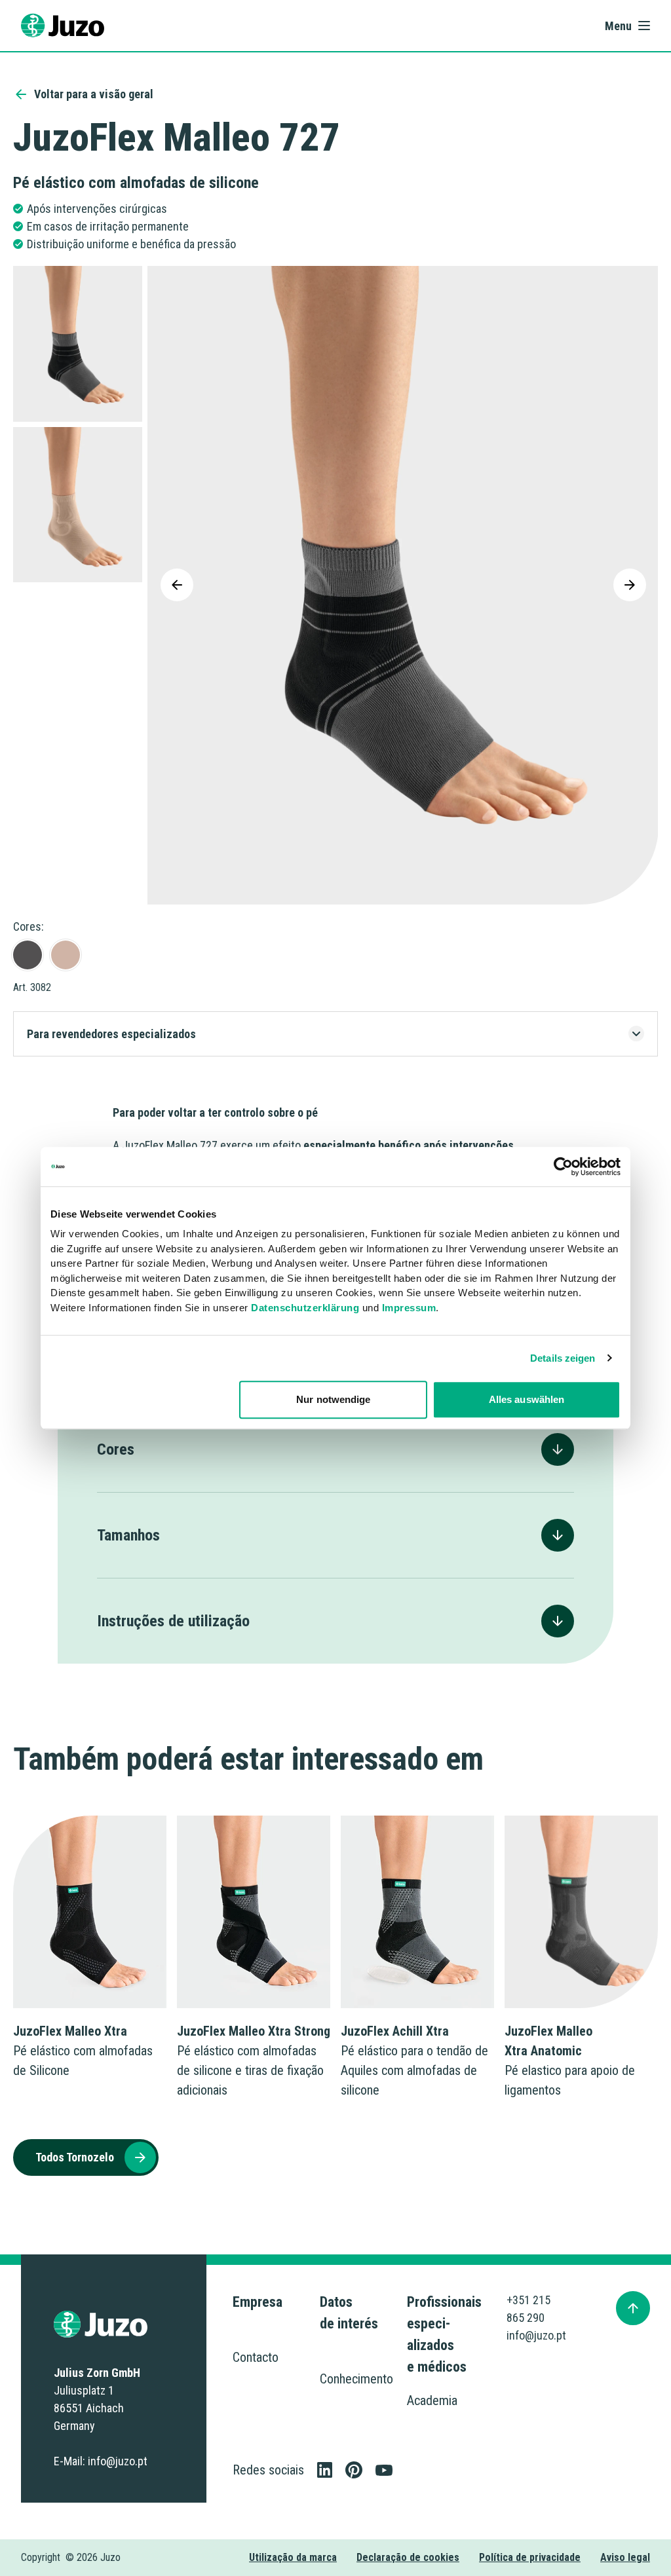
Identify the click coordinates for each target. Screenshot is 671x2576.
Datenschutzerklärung (305, 1308)
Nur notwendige (333, 1399)
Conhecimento (356, 2379)
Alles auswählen (527, 1399)
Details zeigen (563, 1358)
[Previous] (177, 585)
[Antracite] (28, 955)
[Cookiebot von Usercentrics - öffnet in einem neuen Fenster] (563, 1167)
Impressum (409, 1308)
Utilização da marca (293, 2557)
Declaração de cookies (408, 2557)
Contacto (256, 2357)
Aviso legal (625, 2557)
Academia (432, 2400)
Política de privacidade (530, 2557)
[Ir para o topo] (633, 2308)
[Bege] (66, 955)
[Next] (630, 585)
